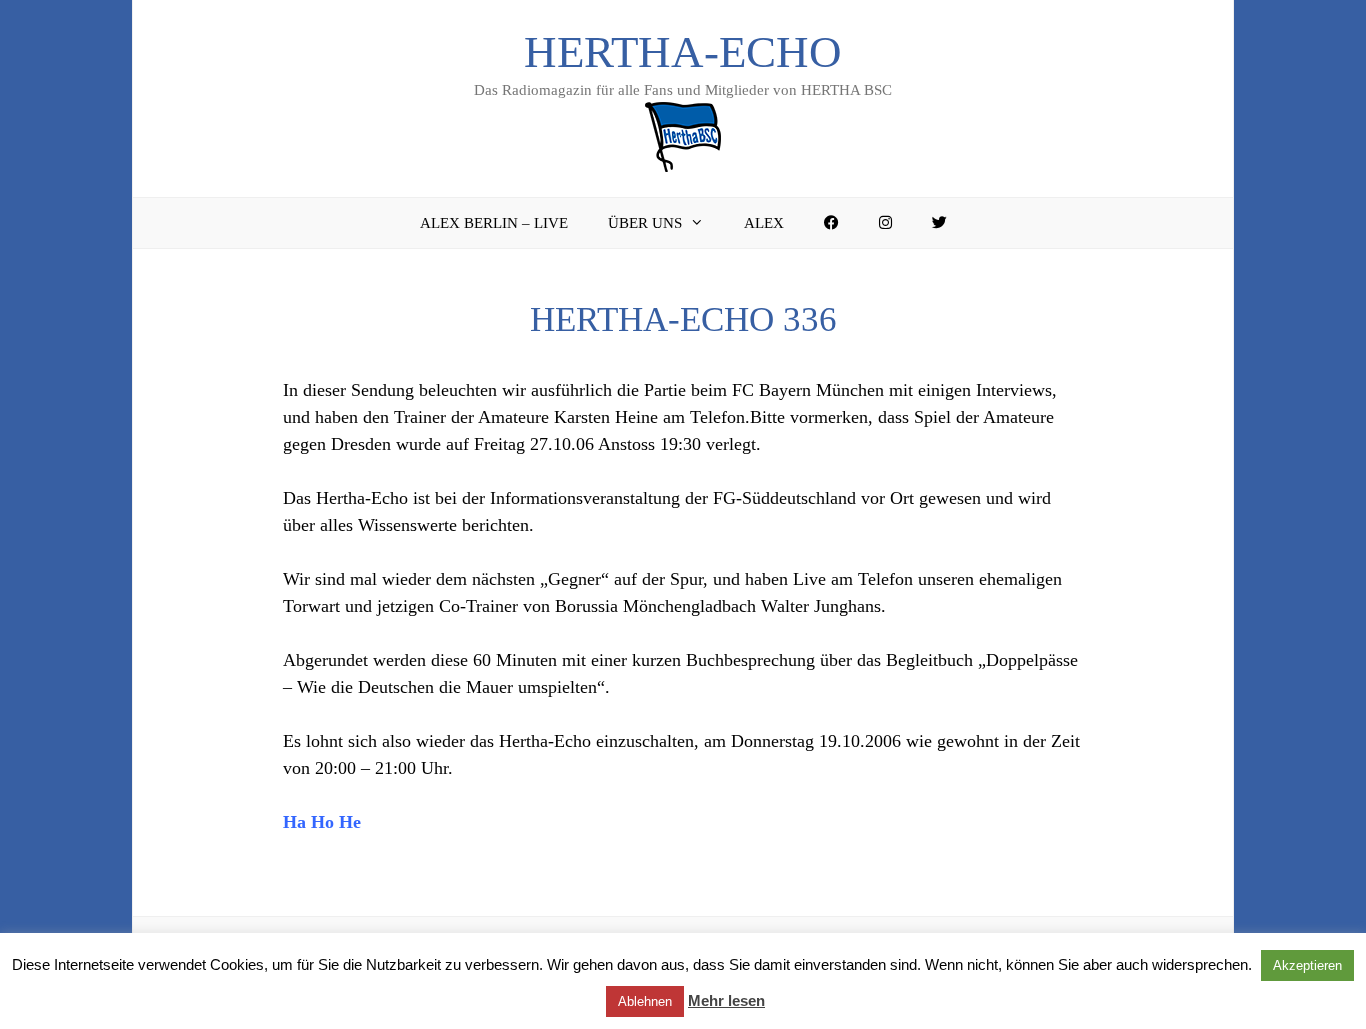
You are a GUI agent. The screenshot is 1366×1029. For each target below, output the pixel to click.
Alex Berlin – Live (494, 223)
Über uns (645, 223)
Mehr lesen (726, 1000)
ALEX (764, 223)
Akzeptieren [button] (1307, 965)
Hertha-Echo (683, 52)
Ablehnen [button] (645, 1001)
